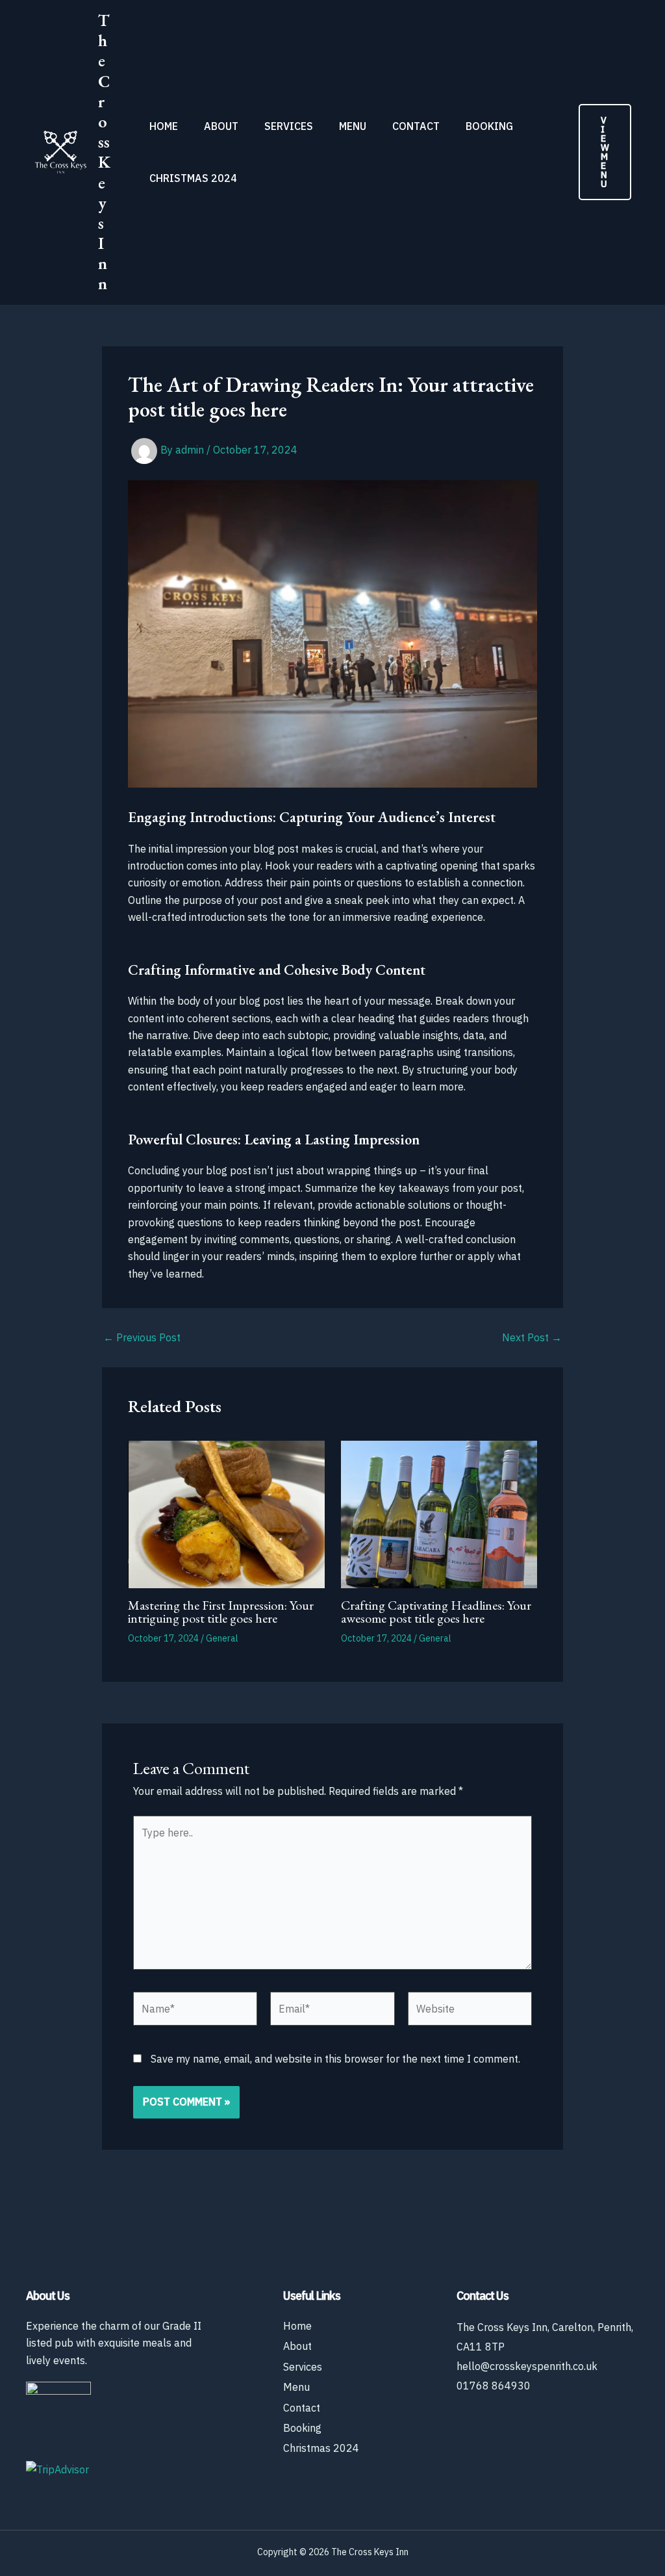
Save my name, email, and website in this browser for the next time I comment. (335, 2059)
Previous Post (142, 1337)
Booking (489, 126)
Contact (416, 126)
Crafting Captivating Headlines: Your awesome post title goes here (436, 1612)
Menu (353, 126)
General (222, 1638)
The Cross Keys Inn (104, 152)
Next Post (532, 1337)
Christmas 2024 (193, 178)
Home (164, 126)
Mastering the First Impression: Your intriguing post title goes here (221, 1612)
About (221, 126)
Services (289, 126)
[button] (605, 152)
